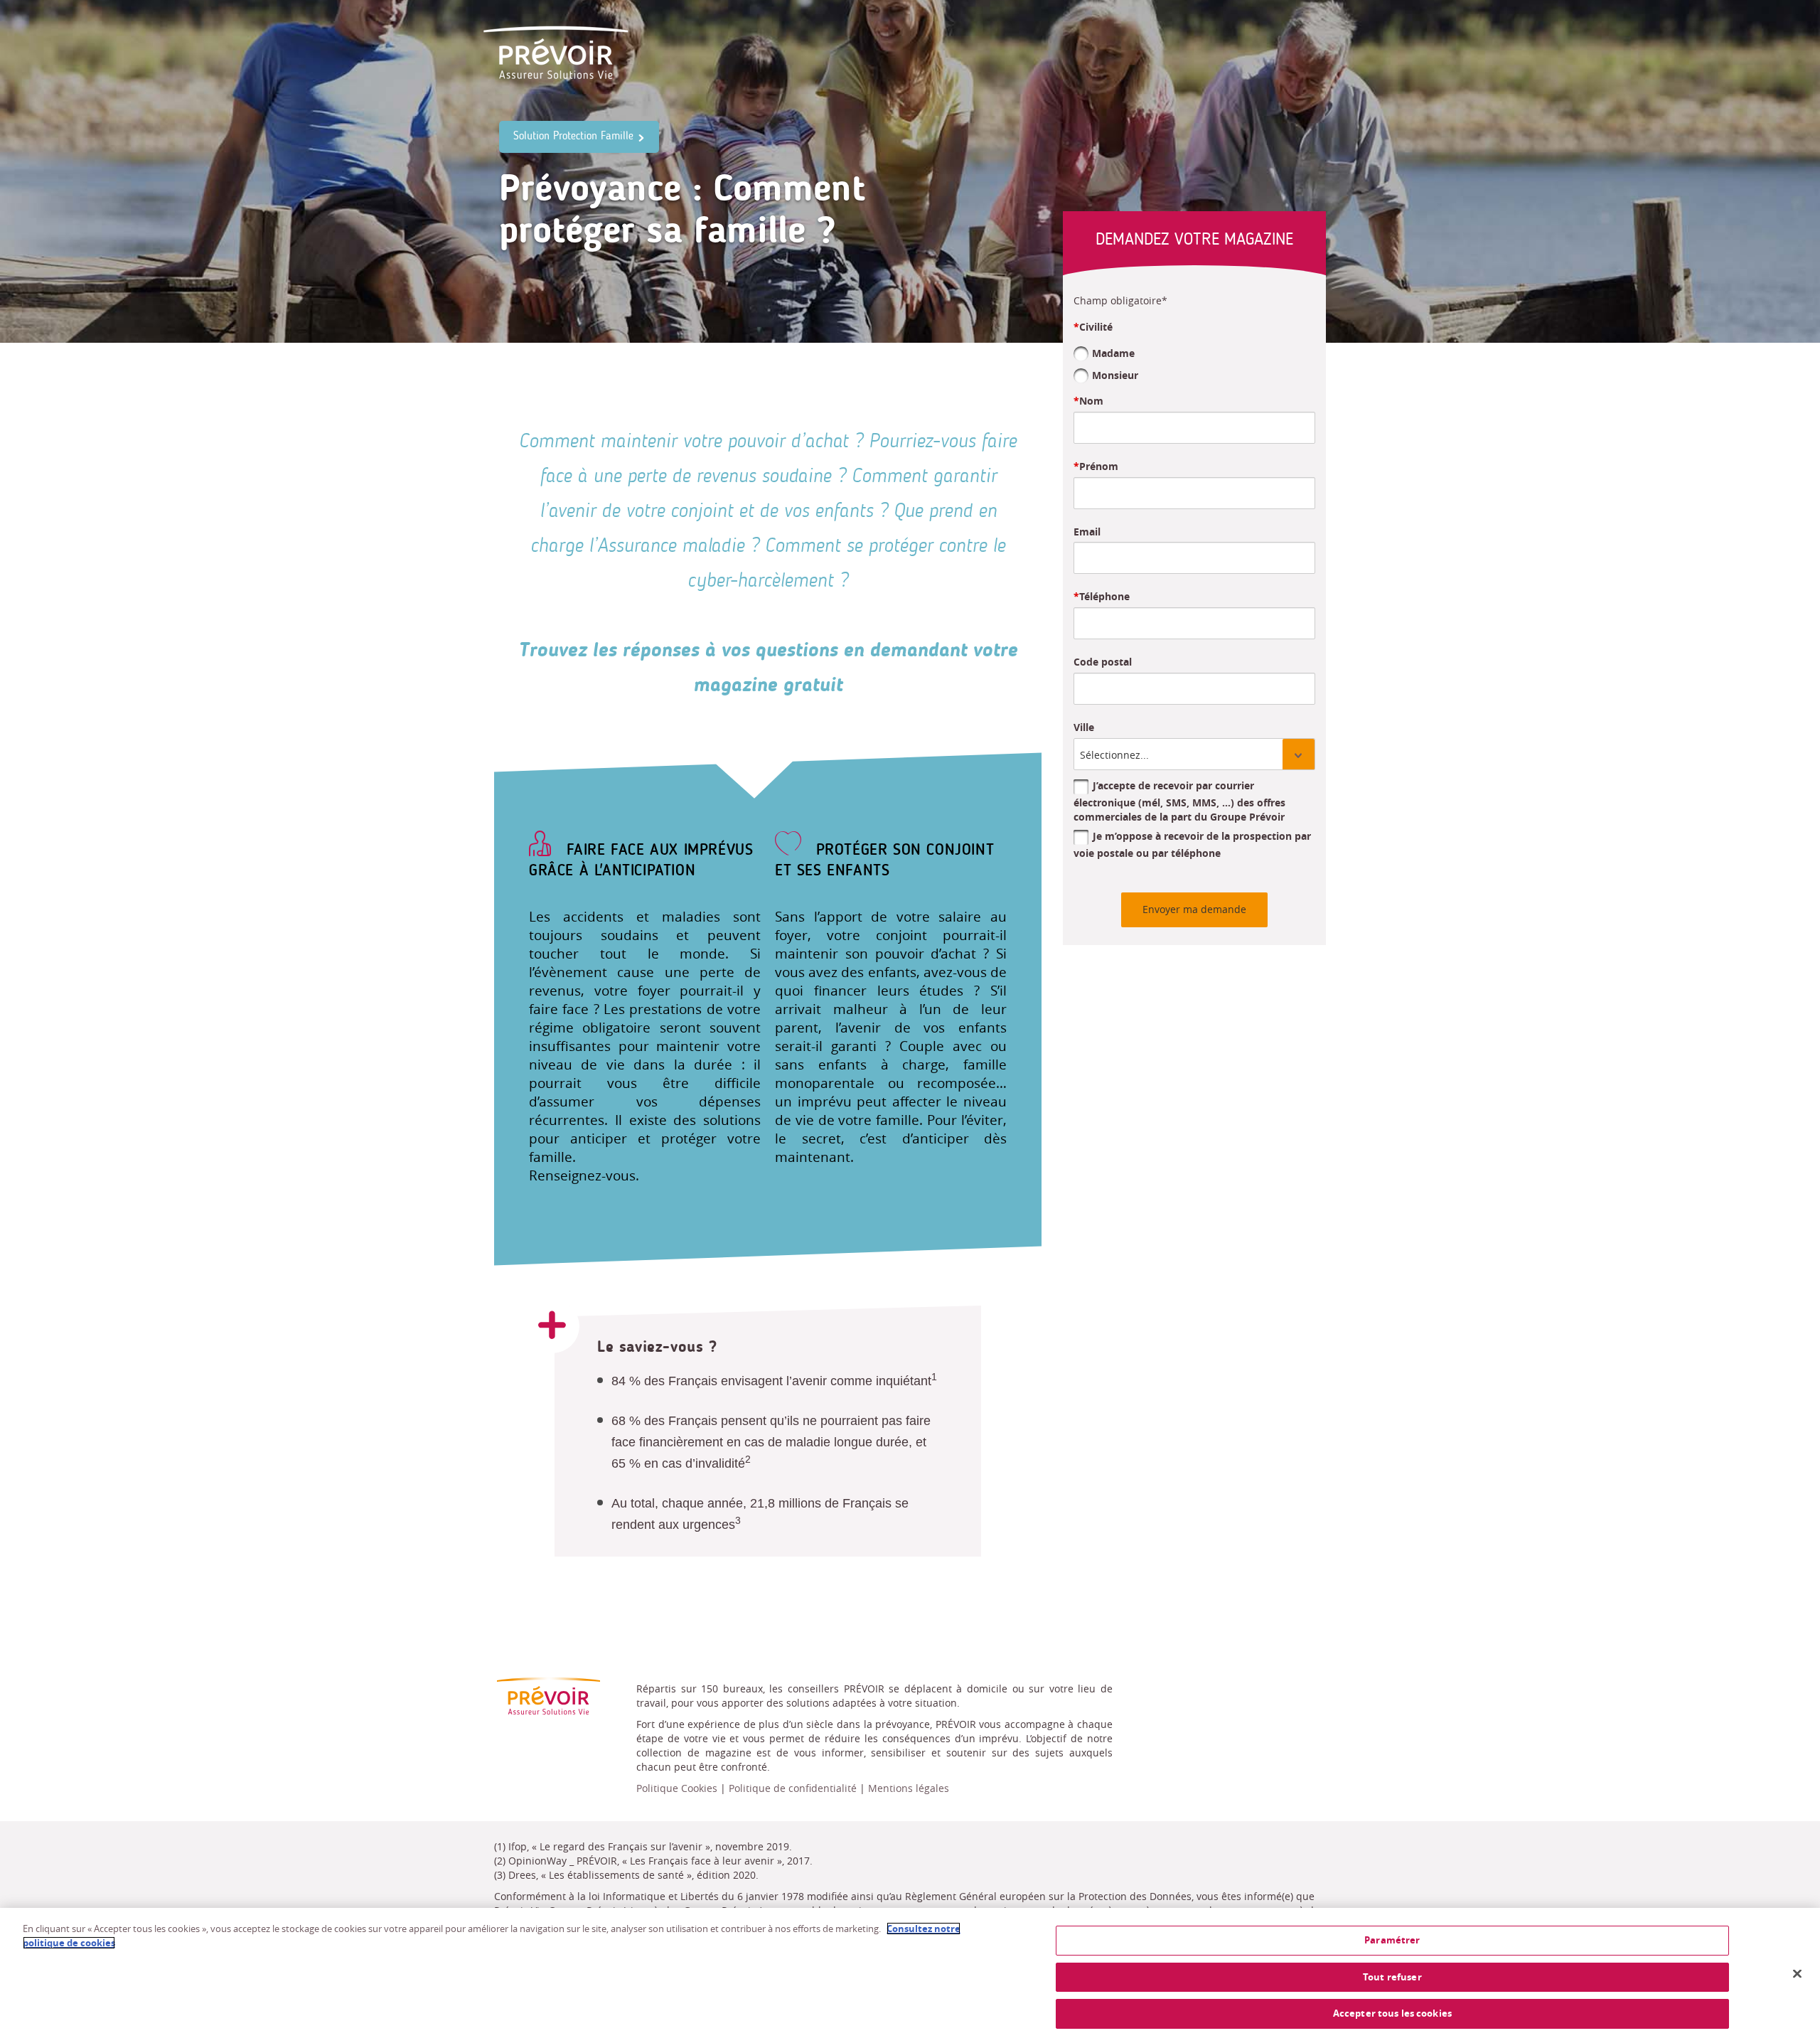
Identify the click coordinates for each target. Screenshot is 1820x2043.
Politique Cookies (677, 1788)
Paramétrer (1392, 1940)
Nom (1091, 401)
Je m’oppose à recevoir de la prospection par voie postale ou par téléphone (1192, 844)
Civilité (1096, 327)
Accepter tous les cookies (1392, 2013)
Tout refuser (1392, 1977)
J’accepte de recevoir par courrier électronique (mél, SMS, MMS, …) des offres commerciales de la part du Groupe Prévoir (1179, 801)
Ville (1084, 727)
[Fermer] (1797, 1974)
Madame (1113, 353)
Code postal (1103, 662)
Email (1087, 532)
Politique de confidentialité (793, 1788)
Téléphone (1104, 596)
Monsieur (1115, 374)
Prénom (1099, 466)
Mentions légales (909, 1788)
